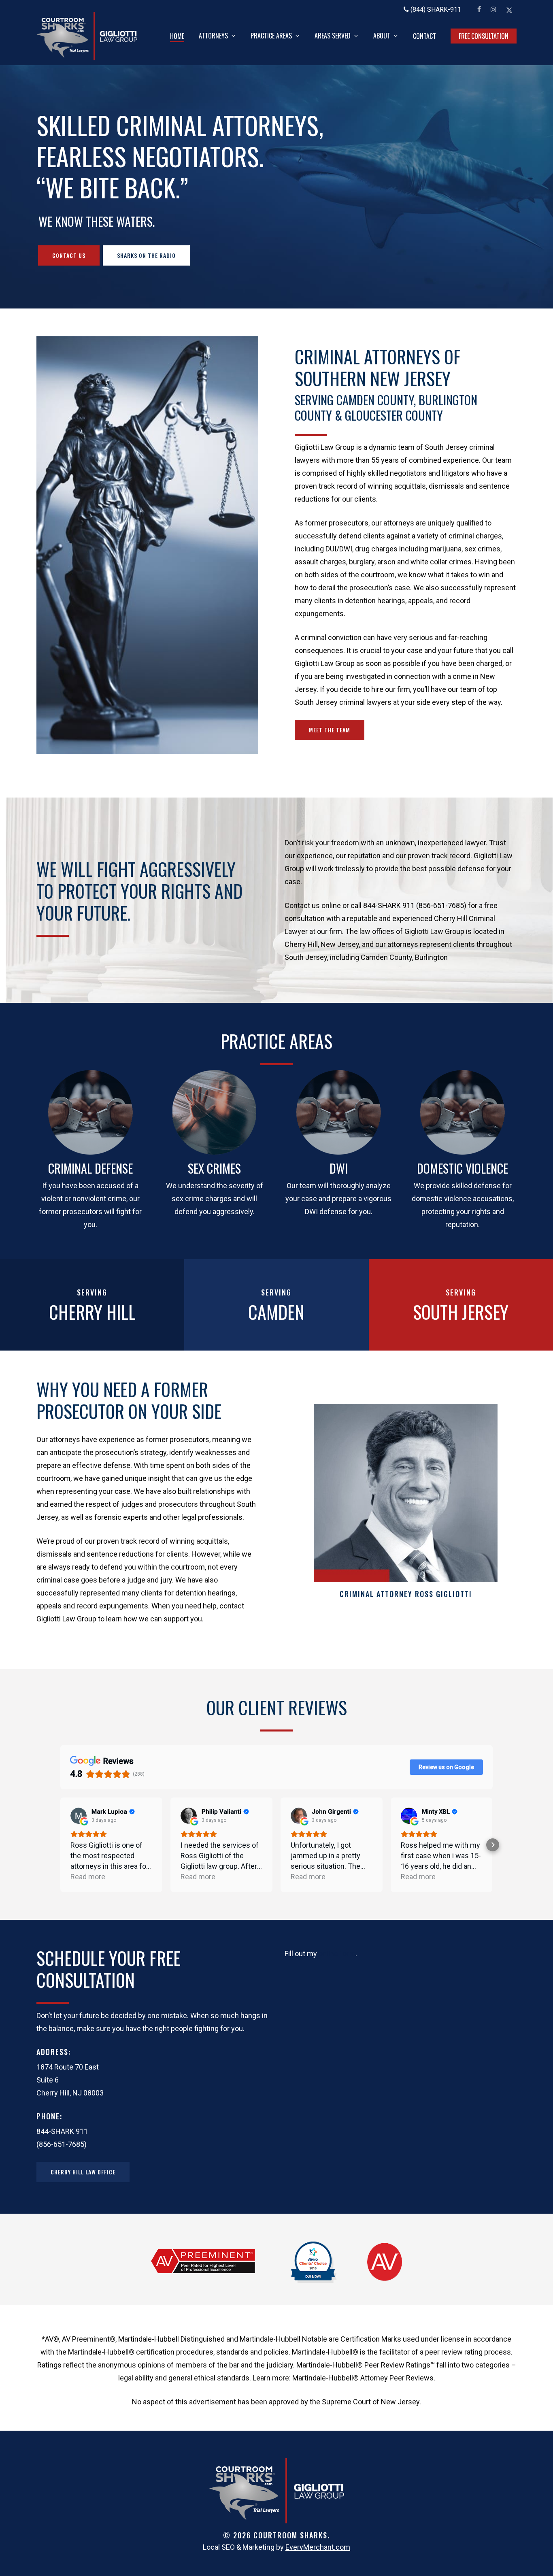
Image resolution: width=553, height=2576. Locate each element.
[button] (69, 255)
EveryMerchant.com (318, 2547)
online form (337, 1954)
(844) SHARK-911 (435, 10)
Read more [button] (88, 1877)
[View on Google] (79, 1816)
